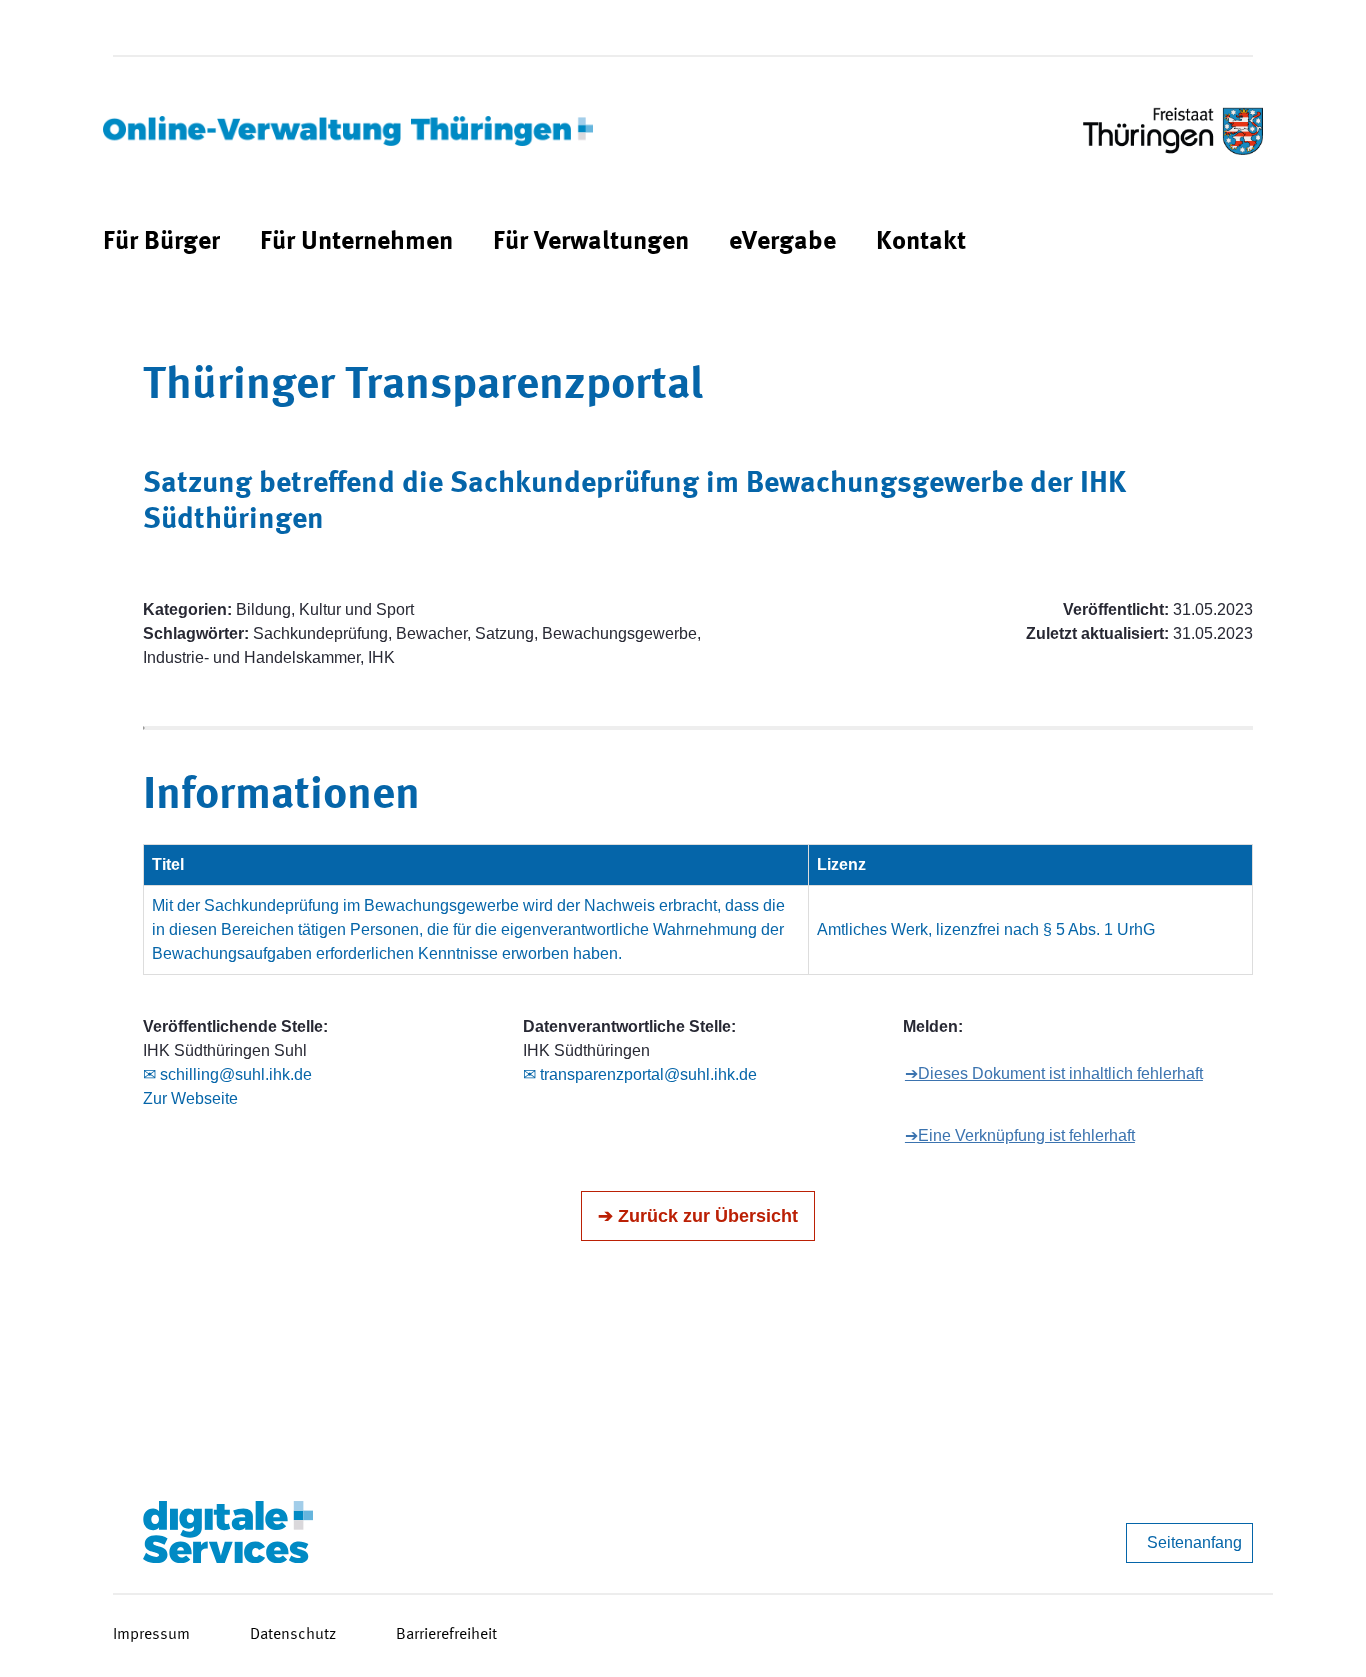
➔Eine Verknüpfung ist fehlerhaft (1020, 1135)
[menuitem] (161, 242)
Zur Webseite (190, 1098)
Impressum (151, 1635)
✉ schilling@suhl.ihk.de (227, 1074)
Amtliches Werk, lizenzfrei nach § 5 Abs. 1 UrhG (986, 929)
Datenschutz (293, 1635)
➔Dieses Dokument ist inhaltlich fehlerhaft (1054, 1073)
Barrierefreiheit (446, 1635)
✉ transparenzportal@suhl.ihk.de (640, 1074)
